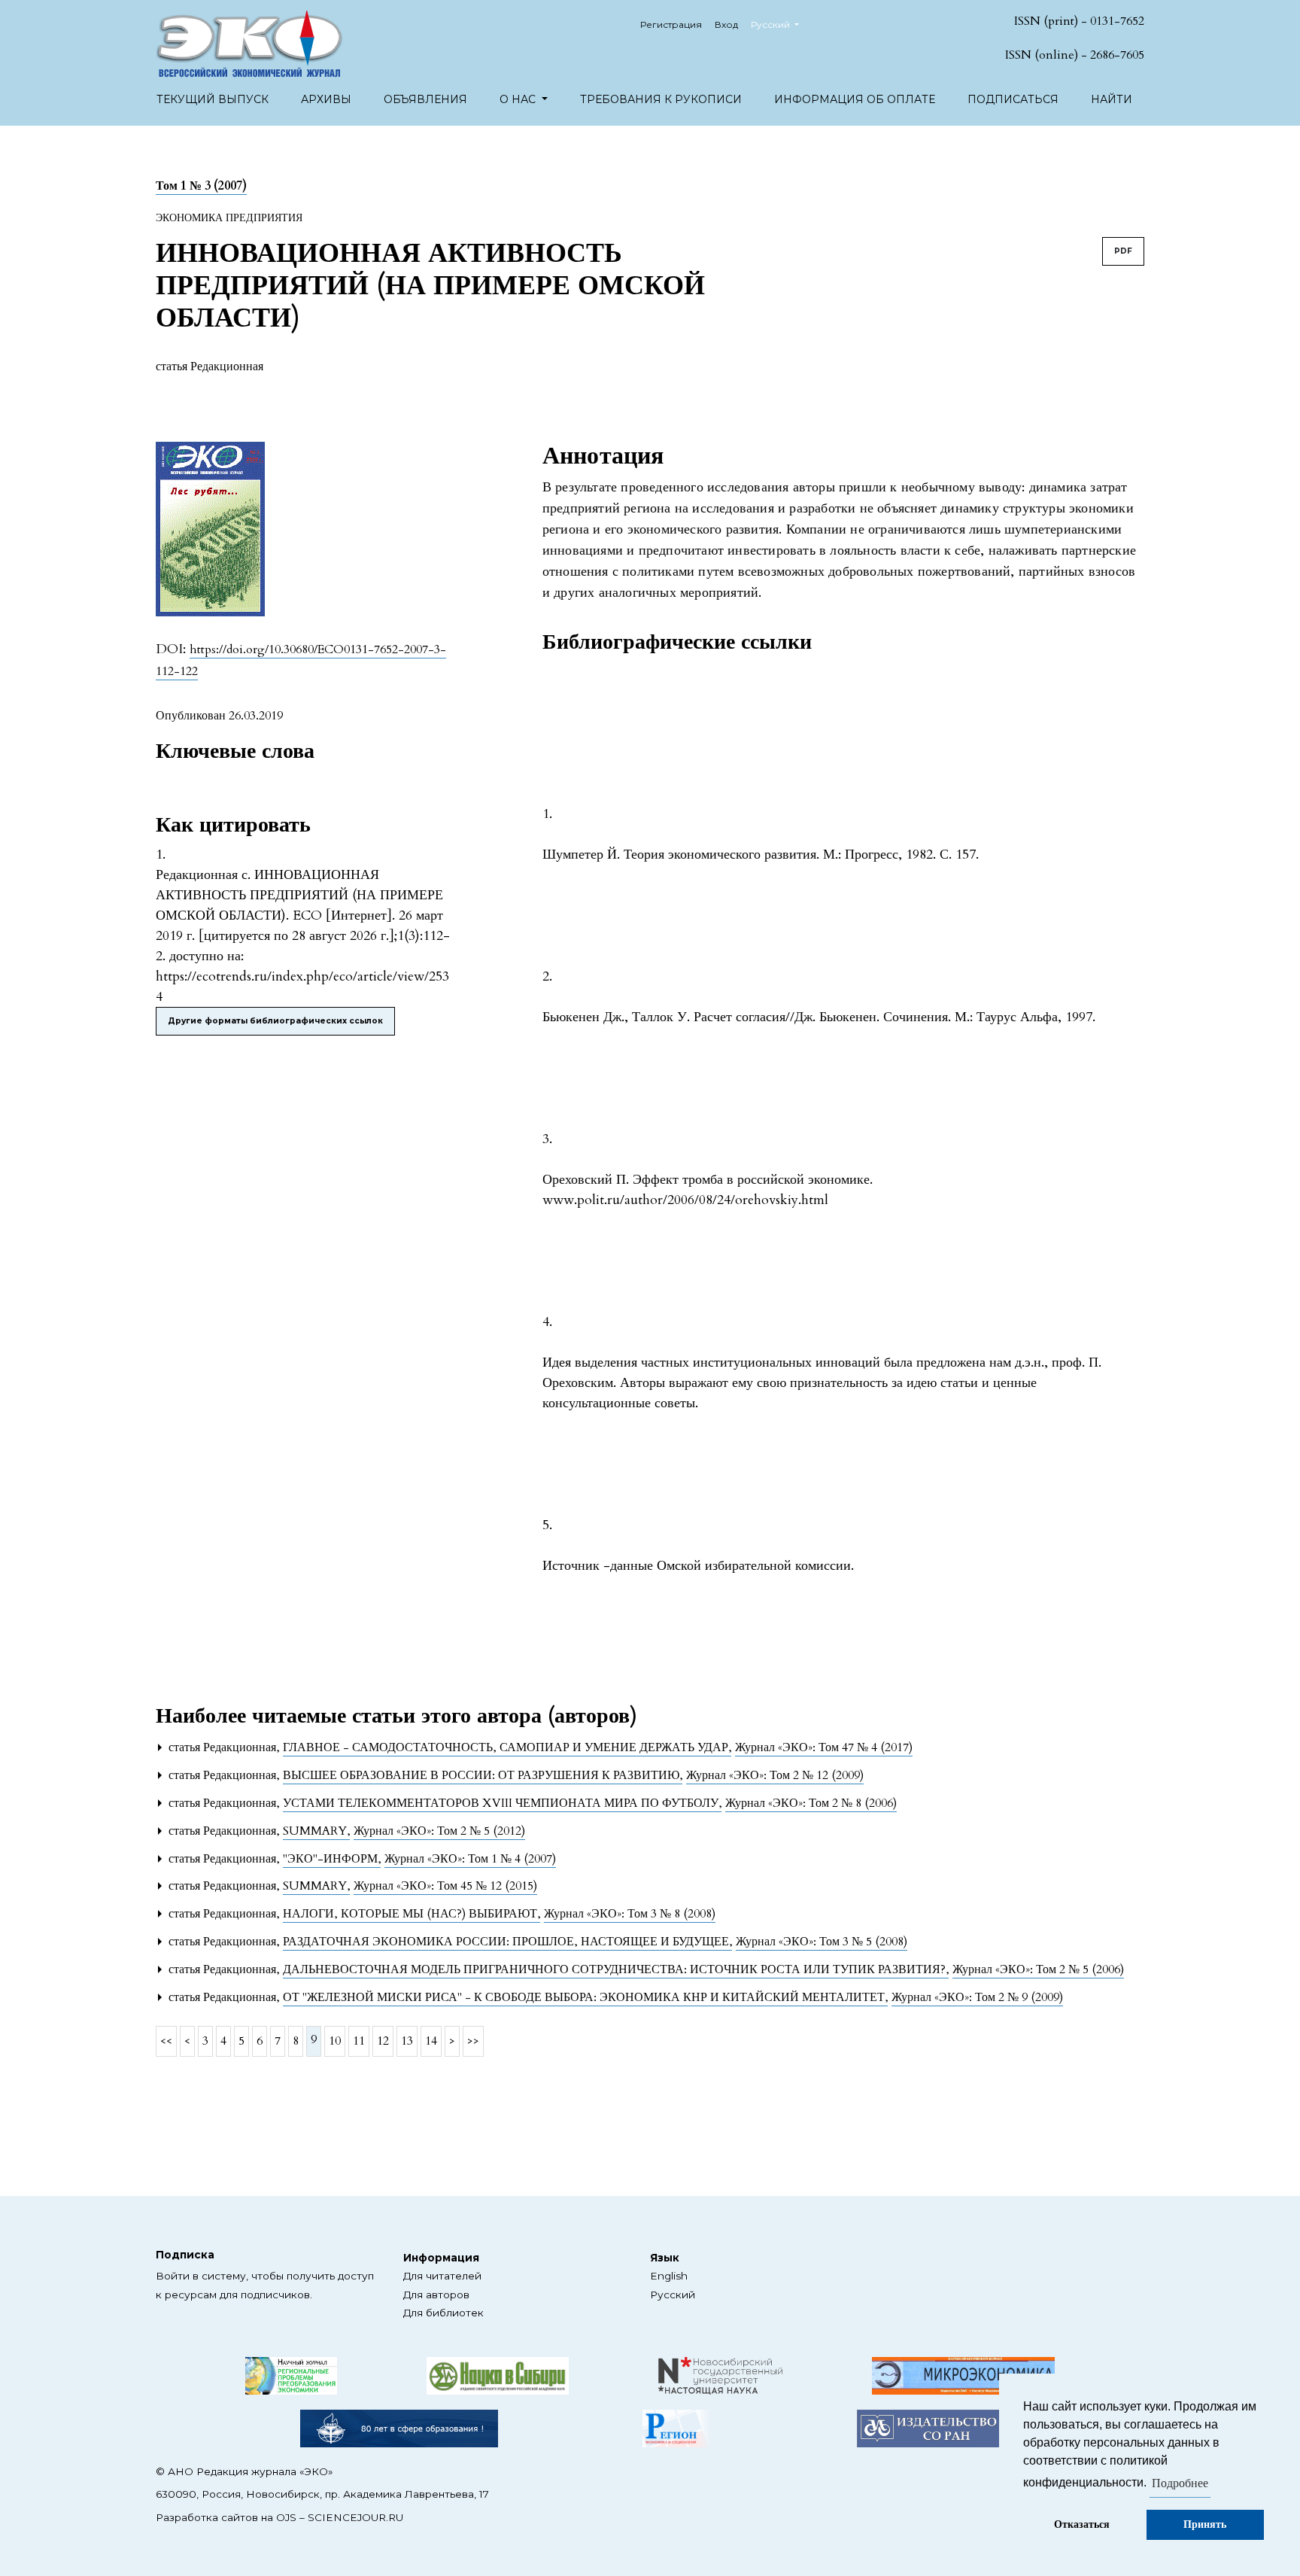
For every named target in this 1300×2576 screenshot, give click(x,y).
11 (359, 2041)
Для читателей (442, 2276)
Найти (1112, 99)
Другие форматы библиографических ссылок (275, 1021)
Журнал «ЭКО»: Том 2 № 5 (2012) (439, 1831)
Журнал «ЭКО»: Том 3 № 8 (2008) (630, 1914)
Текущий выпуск (213, 99)
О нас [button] (519, 99)
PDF (1123, 251)
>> (473, 2041)
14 (431, 2041)
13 (407, 2041)
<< (166, 2041)
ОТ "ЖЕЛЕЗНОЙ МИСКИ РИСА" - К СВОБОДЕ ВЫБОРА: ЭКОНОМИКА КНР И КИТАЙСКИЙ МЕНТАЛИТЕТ (585, 1997)
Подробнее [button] (1180, 2483)
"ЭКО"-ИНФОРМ (332, 1859)
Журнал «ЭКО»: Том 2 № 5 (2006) (1038, 1969)
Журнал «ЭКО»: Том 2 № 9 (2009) (977, 1997)
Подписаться (1013, 99)
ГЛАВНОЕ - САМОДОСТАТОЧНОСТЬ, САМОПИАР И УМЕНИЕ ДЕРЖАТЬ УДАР (507, 1747)
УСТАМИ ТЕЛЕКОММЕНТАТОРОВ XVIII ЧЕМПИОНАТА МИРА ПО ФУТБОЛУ (502, 1803)
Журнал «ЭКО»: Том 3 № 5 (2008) (822, 1942)
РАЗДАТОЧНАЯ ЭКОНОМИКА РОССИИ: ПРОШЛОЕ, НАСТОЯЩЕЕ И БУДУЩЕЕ (507, 1942)
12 (383, 2041)
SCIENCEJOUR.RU (355, 2517)
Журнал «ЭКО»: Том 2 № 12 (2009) (775, 1775)
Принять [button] (1205, 2524)
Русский (673, 2295)
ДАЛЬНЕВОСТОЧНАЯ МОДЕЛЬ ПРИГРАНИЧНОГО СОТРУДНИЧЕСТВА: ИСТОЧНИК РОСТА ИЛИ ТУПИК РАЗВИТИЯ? (616, 1969)
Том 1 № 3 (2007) (201, 186)
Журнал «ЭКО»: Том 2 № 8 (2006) (811, 1803)
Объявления (425, 99)
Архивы (326, 99)
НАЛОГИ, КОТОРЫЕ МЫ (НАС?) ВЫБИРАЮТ (412, 1914)
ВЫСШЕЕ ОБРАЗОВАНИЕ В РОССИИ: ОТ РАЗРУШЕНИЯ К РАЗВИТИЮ (483, 1775)
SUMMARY (316, 1831)
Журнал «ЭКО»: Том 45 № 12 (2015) (445, 1886)
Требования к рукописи (661, 99)
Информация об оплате (855, 99)
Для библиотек (443, 2313)
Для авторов (436, 2295)
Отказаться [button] (1082, 2524)
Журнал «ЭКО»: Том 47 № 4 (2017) (824, 1747)
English (669, 2276)
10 (335, 2041)
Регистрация (671, 24)
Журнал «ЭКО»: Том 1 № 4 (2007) (470, 1859)
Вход (726, 24)
